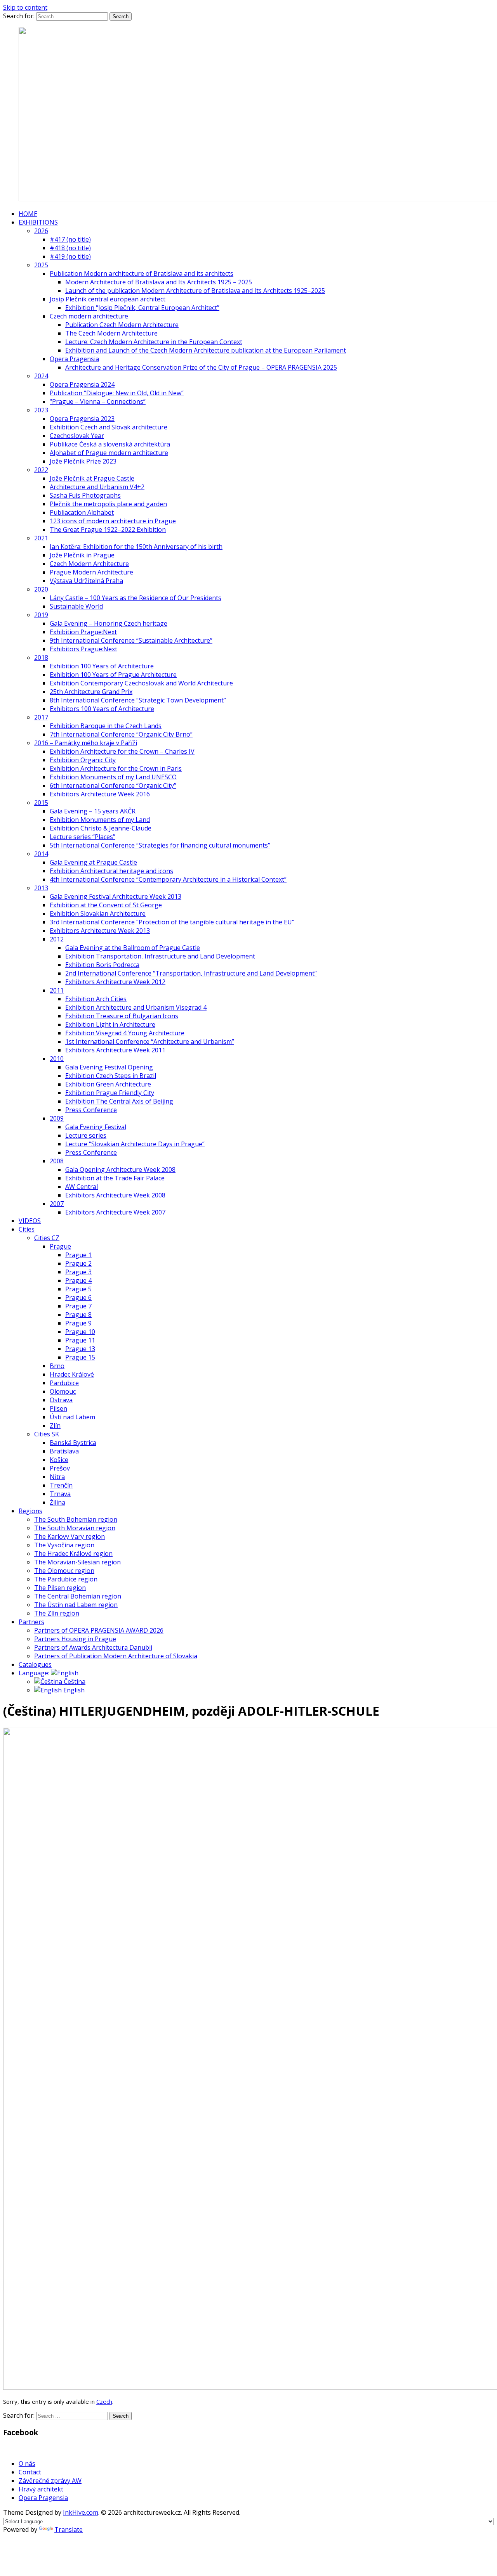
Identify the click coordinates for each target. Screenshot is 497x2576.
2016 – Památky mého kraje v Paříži (86, 743)
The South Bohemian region (76, 1519)
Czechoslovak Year (77, 436)
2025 (41, 265)
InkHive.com (81, 2512)
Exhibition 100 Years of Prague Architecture (113, 675)
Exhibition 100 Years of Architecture (102, 666)
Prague (60, 1246)
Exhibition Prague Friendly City (110, 1093)
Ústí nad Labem (72, 1417)
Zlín (55, 1426)
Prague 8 (78, 1315)
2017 (41, 717)
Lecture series (86, 1135)
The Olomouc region (64, 1571)
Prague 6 (78, 1298)
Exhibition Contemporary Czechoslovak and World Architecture (141, 683)
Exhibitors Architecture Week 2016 (100, 794)
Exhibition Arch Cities (96, 999)
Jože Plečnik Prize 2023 (83, 461)
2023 (41, 410)
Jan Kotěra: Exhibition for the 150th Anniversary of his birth (136, 547)
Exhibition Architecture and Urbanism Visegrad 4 (136, 1007)
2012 (57, 939)
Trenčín (61, 1485)
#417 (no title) (70, 239)
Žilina (57, 1502)
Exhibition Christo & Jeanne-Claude (101, 828)
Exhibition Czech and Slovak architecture (109, 427)
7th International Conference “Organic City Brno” (121, 734)
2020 (41, 589)
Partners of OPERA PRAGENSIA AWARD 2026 (99, 1630)
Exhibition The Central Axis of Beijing (119, 1101)
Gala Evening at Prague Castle (93, 862)
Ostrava (61, 1400)
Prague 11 (80, 1340)
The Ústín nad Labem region (76, 1605)
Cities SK (47, 1434)
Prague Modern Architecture (91, 572)
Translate (69, 2529)
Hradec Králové (72, 1374)
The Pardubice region (66, 1579)
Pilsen (58, 1408)
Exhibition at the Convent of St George (106, 905)
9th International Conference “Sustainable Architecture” (131, 640)
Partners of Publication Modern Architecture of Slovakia (116, 1656)
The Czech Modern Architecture (111, 333)
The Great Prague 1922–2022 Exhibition (108, 529)
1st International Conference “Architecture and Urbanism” (150, 1041)
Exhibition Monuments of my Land (100, 820)
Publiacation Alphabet (82, 512)
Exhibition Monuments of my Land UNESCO (113, 777)
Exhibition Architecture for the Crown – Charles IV (122, 751)
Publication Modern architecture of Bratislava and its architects (142, 273)
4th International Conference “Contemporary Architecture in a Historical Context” (168, 879)
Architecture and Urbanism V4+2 (97, 487)
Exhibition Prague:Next (83, 632)
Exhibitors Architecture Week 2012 (115, 982)
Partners (31, 1622)
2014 (41, 854)
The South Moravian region (75, 1528)
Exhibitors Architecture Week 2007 (115, 1212)
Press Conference (91, 1110)
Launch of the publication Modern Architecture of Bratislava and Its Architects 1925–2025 (195, 291)
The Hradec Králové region (73, 1554)
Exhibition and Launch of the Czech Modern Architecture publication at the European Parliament (206, 350)
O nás (27, 2464)
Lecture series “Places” (83, 837)
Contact (30, 2472)
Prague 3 (78, 1272)
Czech (104, 2401)
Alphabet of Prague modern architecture (109, 453)
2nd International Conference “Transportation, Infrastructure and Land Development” (191, 973)
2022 (41, 470)
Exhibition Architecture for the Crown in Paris (116, 768)
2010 (57, 1059)
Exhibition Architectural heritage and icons (111, 871)
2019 (41, 615)
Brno (57, 1366)
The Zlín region (57, 1613)
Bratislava (64, 1451)
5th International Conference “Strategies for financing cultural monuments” (160, 845)
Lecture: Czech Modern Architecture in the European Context (154, 342)
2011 (57, 990)
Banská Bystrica (73, 1443)
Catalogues (35, 1664)
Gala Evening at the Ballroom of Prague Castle (133, 948)
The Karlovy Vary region (70, 1536)
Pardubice (64, 1383)
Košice (59, 1460)
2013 (41, 888)
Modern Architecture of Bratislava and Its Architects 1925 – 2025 (159, 282)
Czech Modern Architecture (89, 564)
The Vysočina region (64, 1545)
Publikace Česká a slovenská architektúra (110, 444)
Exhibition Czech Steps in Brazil (111, 1076)
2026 (41, 231)
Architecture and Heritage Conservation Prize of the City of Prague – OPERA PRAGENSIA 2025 (201, 367)
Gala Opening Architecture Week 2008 (120, 1169)
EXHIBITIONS (38, 222)
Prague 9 (78, 1323)
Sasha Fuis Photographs (85, 495)
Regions (30, 1511)
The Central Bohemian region (78, 1596)
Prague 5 (78, 1289)
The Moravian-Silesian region (77, 1562)
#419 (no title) (70, 256)
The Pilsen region (60, 1588)
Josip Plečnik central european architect (108, 299)
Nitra (57, 1477)
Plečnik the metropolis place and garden (108, 504)
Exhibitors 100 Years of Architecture (102, 709)
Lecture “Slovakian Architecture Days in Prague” (135, 1144)
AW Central (82, 1187)
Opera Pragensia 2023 (82, 419)
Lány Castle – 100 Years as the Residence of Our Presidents (136, 598)
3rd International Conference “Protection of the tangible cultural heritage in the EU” (172, 922)
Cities (27, 1229)
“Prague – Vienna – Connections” (98, 401)
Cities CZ (47, 1238)
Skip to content (25, 7)
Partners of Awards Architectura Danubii (93, 1647)
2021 (41, 538)
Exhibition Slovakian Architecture (98, 913)
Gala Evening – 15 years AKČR (93, 811)
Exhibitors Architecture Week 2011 (115, 1050)
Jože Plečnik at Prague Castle (92, 478)
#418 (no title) (70, 248)
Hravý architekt (41, 2489)
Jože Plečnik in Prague (82, 555)
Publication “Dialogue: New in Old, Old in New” (117, 393)
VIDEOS (30, 1221)
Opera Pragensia (74, 359)
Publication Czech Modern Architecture (122, 325)
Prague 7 (78, 1306)
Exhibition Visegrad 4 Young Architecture (125, 1033)
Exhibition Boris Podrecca (102, 965)
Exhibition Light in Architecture (110, 1024)
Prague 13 (80, 1349)
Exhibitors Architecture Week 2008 (115, 1195)
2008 (57, 1161)
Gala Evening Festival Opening (109, 1067)
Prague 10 (80, 1332)
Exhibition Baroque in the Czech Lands (106, 726)
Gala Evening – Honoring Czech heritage (109, 623)
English (73, 1690)
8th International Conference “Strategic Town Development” (138, 700)
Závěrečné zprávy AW (50, 2481)
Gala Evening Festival (96, 1127)
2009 (57, 1118)
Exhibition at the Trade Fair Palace (115, 1178)
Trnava (60, 1494)
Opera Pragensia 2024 (82, 384)
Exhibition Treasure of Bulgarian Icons (122, 1016)
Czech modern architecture (89, 316)
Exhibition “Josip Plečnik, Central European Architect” (142, 308)
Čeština (74, 1682)
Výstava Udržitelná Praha (86, 581)
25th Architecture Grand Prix (91, 692)
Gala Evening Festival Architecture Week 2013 (116, 896)
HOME (28, 214)
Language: (35, 1673)
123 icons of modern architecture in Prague (113, 521)
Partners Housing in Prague (75, 1639)
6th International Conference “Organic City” (113, 785)
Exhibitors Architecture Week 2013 (100, 931)
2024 (41, 376)
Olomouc (63, 1391)
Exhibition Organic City (83, 760)
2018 (41, 657)
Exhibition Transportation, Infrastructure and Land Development (160, 956)
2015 (41, 803)
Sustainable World (76, 606)
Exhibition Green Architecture (108, 1084)
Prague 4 (78, 1280)
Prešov (60, 1468)
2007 (57, 1204)
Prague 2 (78, 1263)
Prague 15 (80, 1357)
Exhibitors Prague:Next (83, 649)
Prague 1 (78, 1255)
